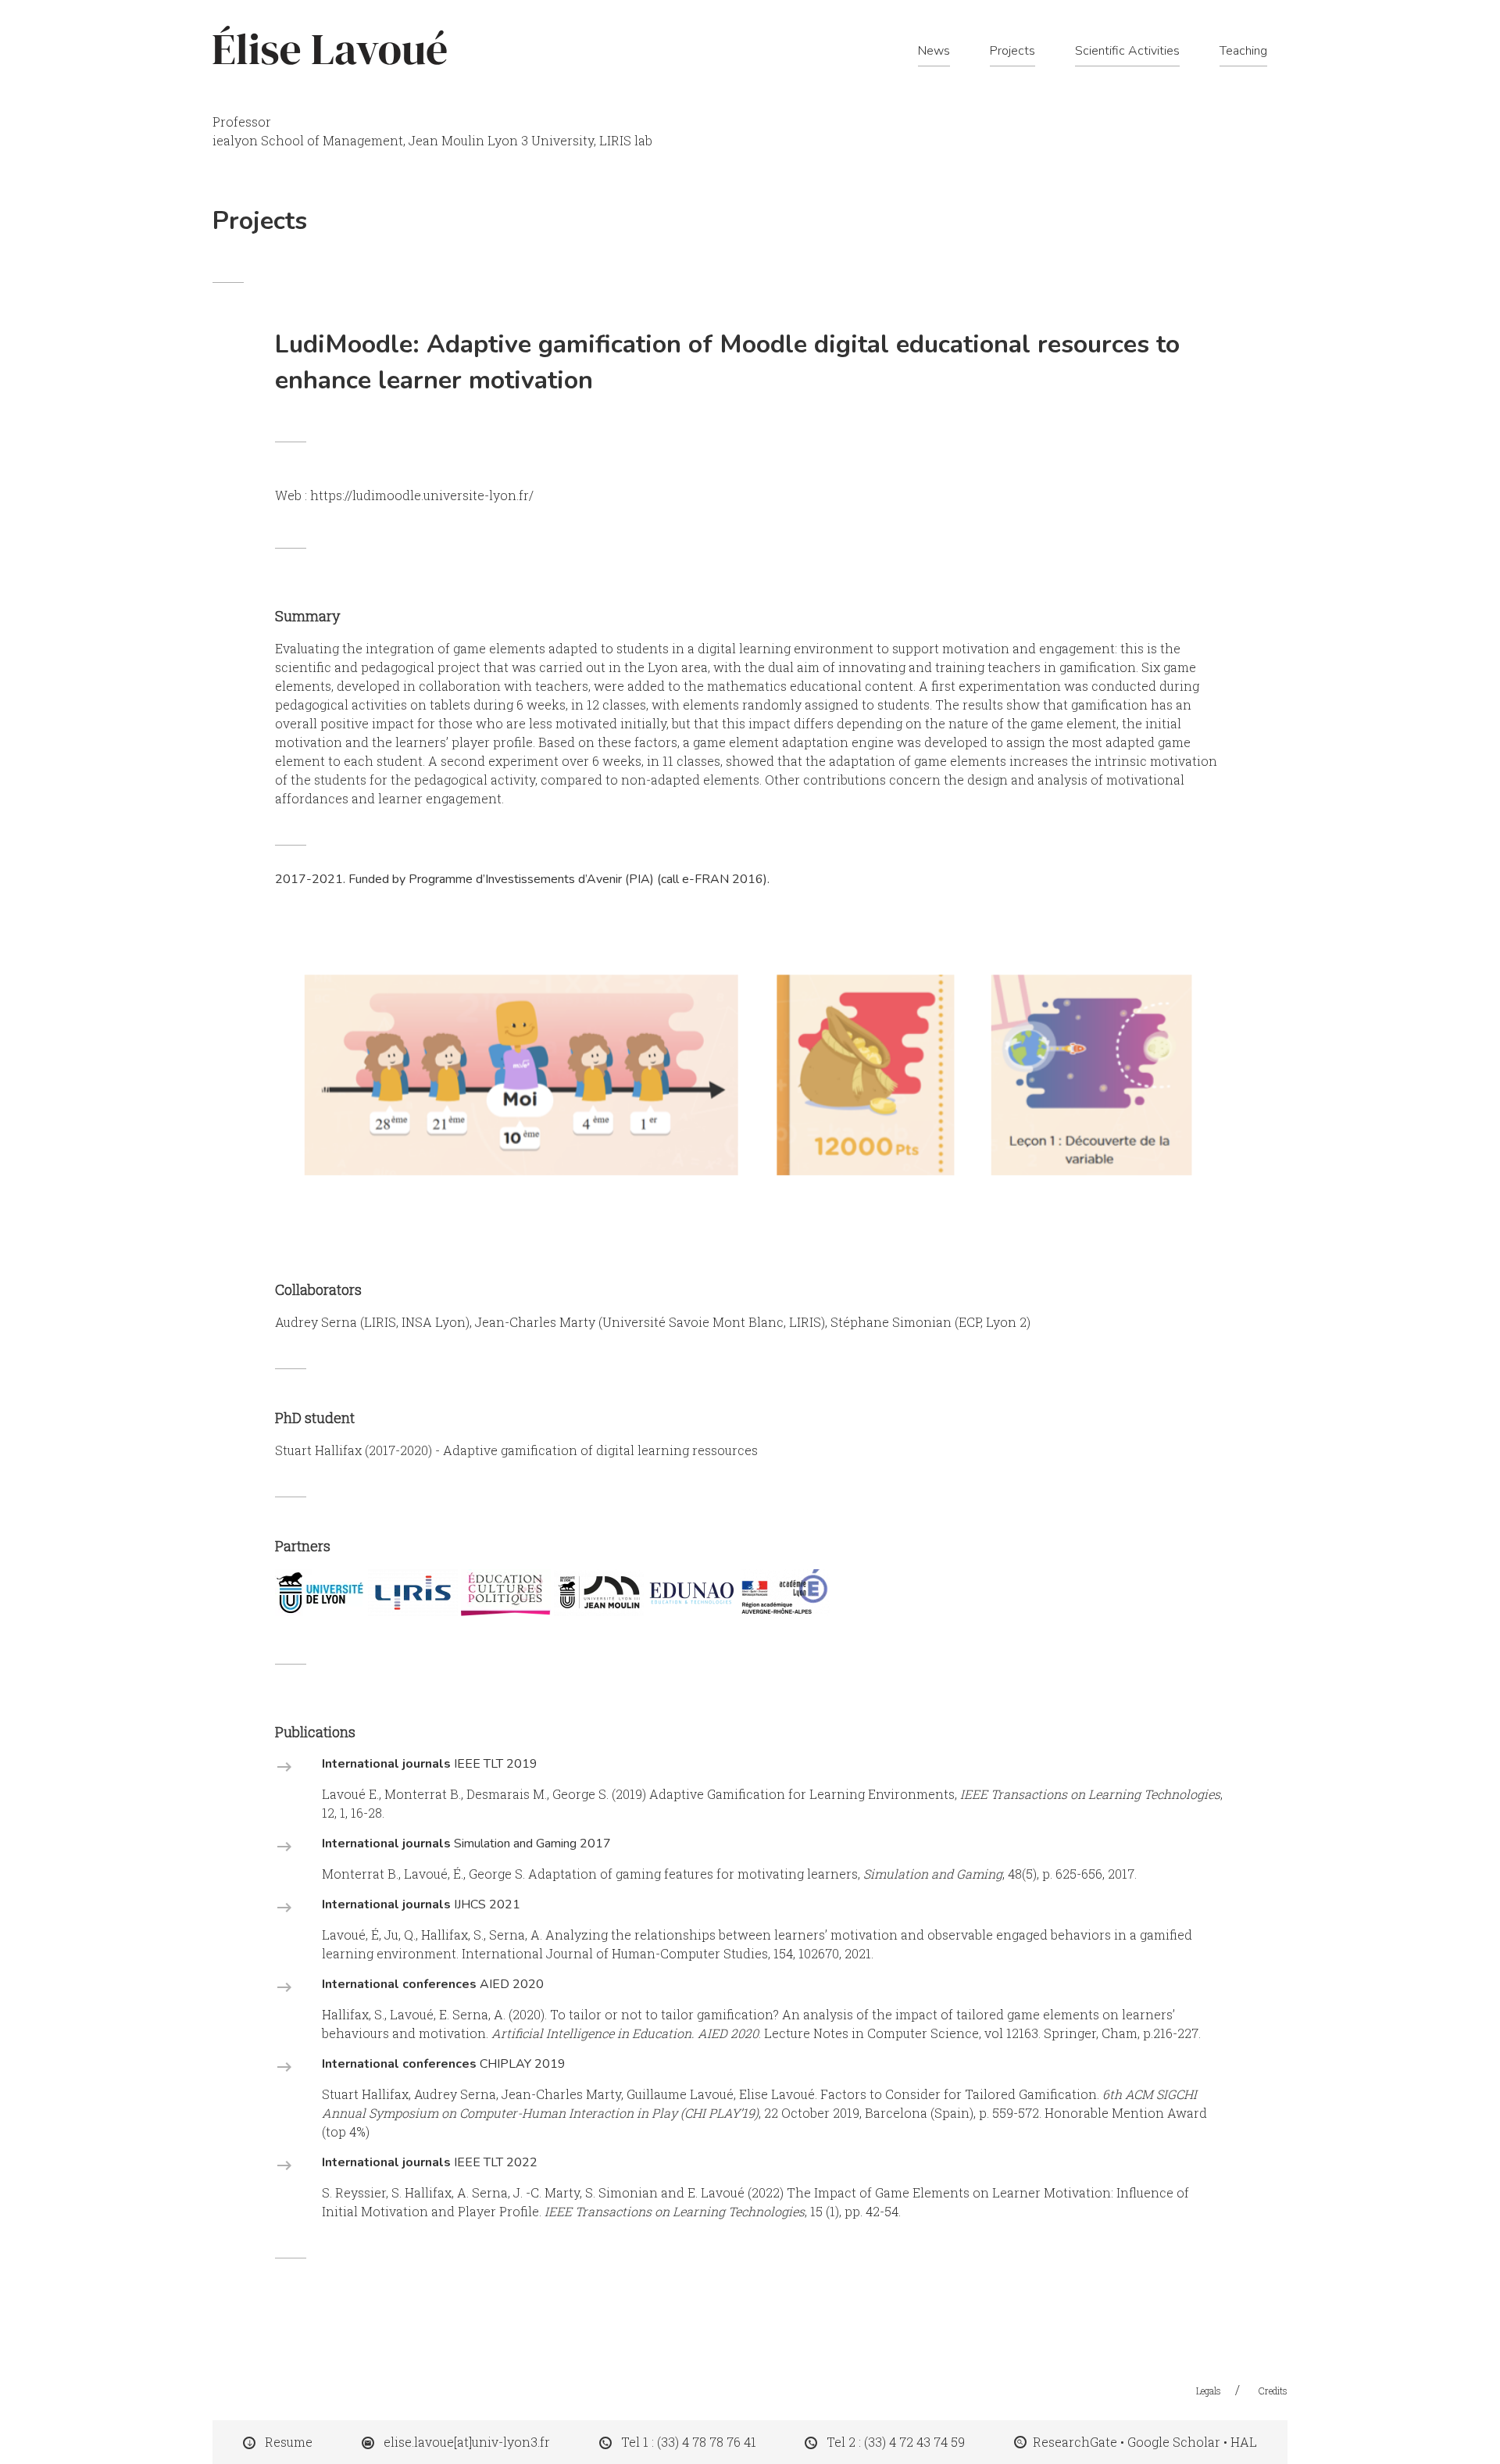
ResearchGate (1075, 2442)
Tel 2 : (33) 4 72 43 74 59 (896, 2442)
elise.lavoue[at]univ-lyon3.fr (467, 2442)
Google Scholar (1174, 2442)
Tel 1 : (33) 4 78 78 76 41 (689, 2442)
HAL (1244, 2442)
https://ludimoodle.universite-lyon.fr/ (422, 495)
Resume (289, 2442)
